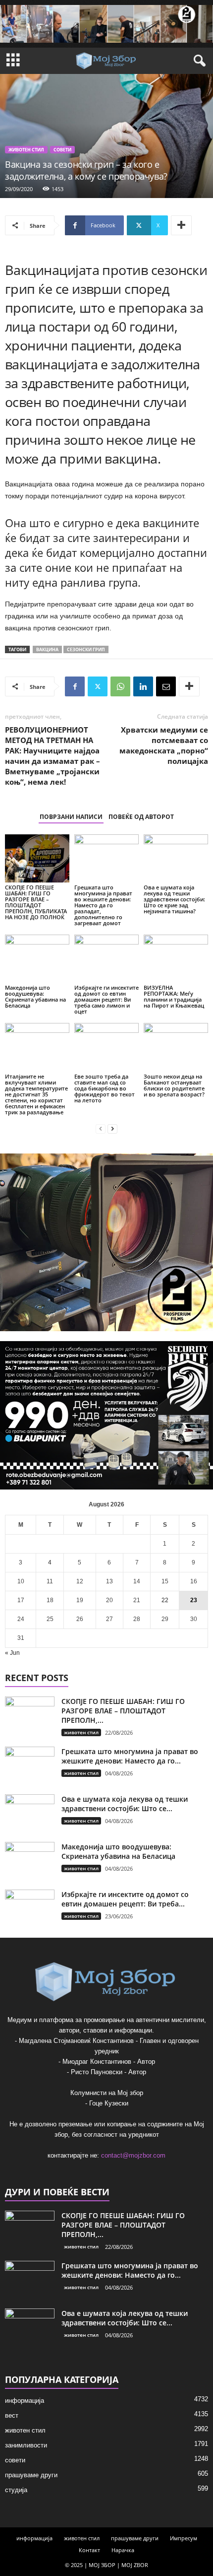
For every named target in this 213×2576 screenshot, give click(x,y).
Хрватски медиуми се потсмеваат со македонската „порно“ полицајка (164, 745)
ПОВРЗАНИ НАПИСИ (71, 817)
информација (25, 2401)
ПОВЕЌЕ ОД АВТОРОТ (141, 817)
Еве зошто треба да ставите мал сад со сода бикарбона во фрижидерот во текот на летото (105, 1088)
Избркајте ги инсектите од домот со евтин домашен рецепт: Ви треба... (125, 1899)
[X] (98, 686)
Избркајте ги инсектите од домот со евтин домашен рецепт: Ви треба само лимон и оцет (106, 999)
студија (16, 2490)
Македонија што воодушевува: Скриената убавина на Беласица (35, 996)
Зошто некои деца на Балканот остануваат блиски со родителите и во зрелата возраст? (174, 1085)
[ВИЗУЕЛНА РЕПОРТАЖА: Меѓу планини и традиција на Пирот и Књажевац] (176, 959)
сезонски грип (86, 649)
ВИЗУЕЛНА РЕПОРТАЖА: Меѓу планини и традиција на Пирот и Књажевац (174, 996)
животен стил (26, 150)
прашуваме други (31, 2475)
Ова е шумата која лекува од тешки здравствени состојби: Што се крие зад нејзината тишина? (174, 899)
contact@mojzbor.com (133, 2155)
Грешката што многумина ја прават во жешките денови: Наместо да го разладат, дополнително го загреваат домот (103, 905)
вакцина (47, 649)
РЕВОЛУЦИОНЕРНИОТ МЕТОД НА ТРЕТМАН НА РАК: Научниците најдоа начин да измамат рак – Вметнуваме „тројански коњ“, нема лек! (53, 756)
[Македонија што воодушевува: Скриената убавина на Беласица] (37, 959)
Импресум (184, 2538)
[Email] (166, 686)
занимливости (26, 2445)
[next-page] (112, 1129)
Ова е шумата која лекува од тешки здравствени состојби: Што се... (125, 1804)
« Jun (12, 1653)
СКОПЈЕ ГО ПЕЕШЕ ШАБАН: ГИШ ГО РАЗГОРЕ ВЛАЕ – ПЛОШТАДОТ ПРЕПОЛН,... (123, 1711)
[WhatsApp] (120, 686)
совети (62, 150)
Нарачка (123, 2550)
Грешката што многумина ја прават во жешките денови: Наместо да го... (130, 1756)
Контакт (89, 2550)
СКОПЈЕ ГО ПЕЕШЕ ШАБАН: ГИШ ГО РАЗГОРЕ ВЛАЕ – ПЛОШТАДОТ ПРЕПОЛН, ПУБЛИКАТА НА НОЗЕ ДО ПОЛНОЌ (36, 902)
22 (165, 1600)
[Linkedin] (143, 686)
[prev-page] (101, 1129)
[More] (181, 225)
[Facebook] (75, 686)
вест (12, 2415)
